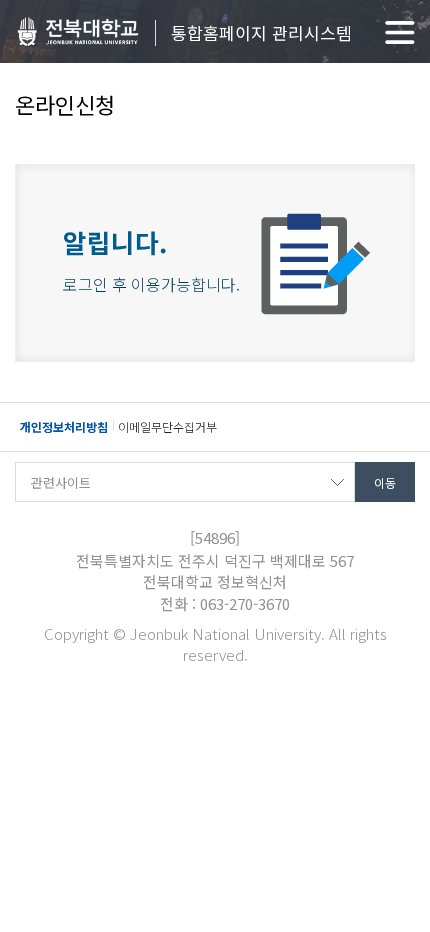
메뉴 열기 (400, 32)
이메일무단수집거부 (167, 426)
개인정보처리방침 (64, 426)
